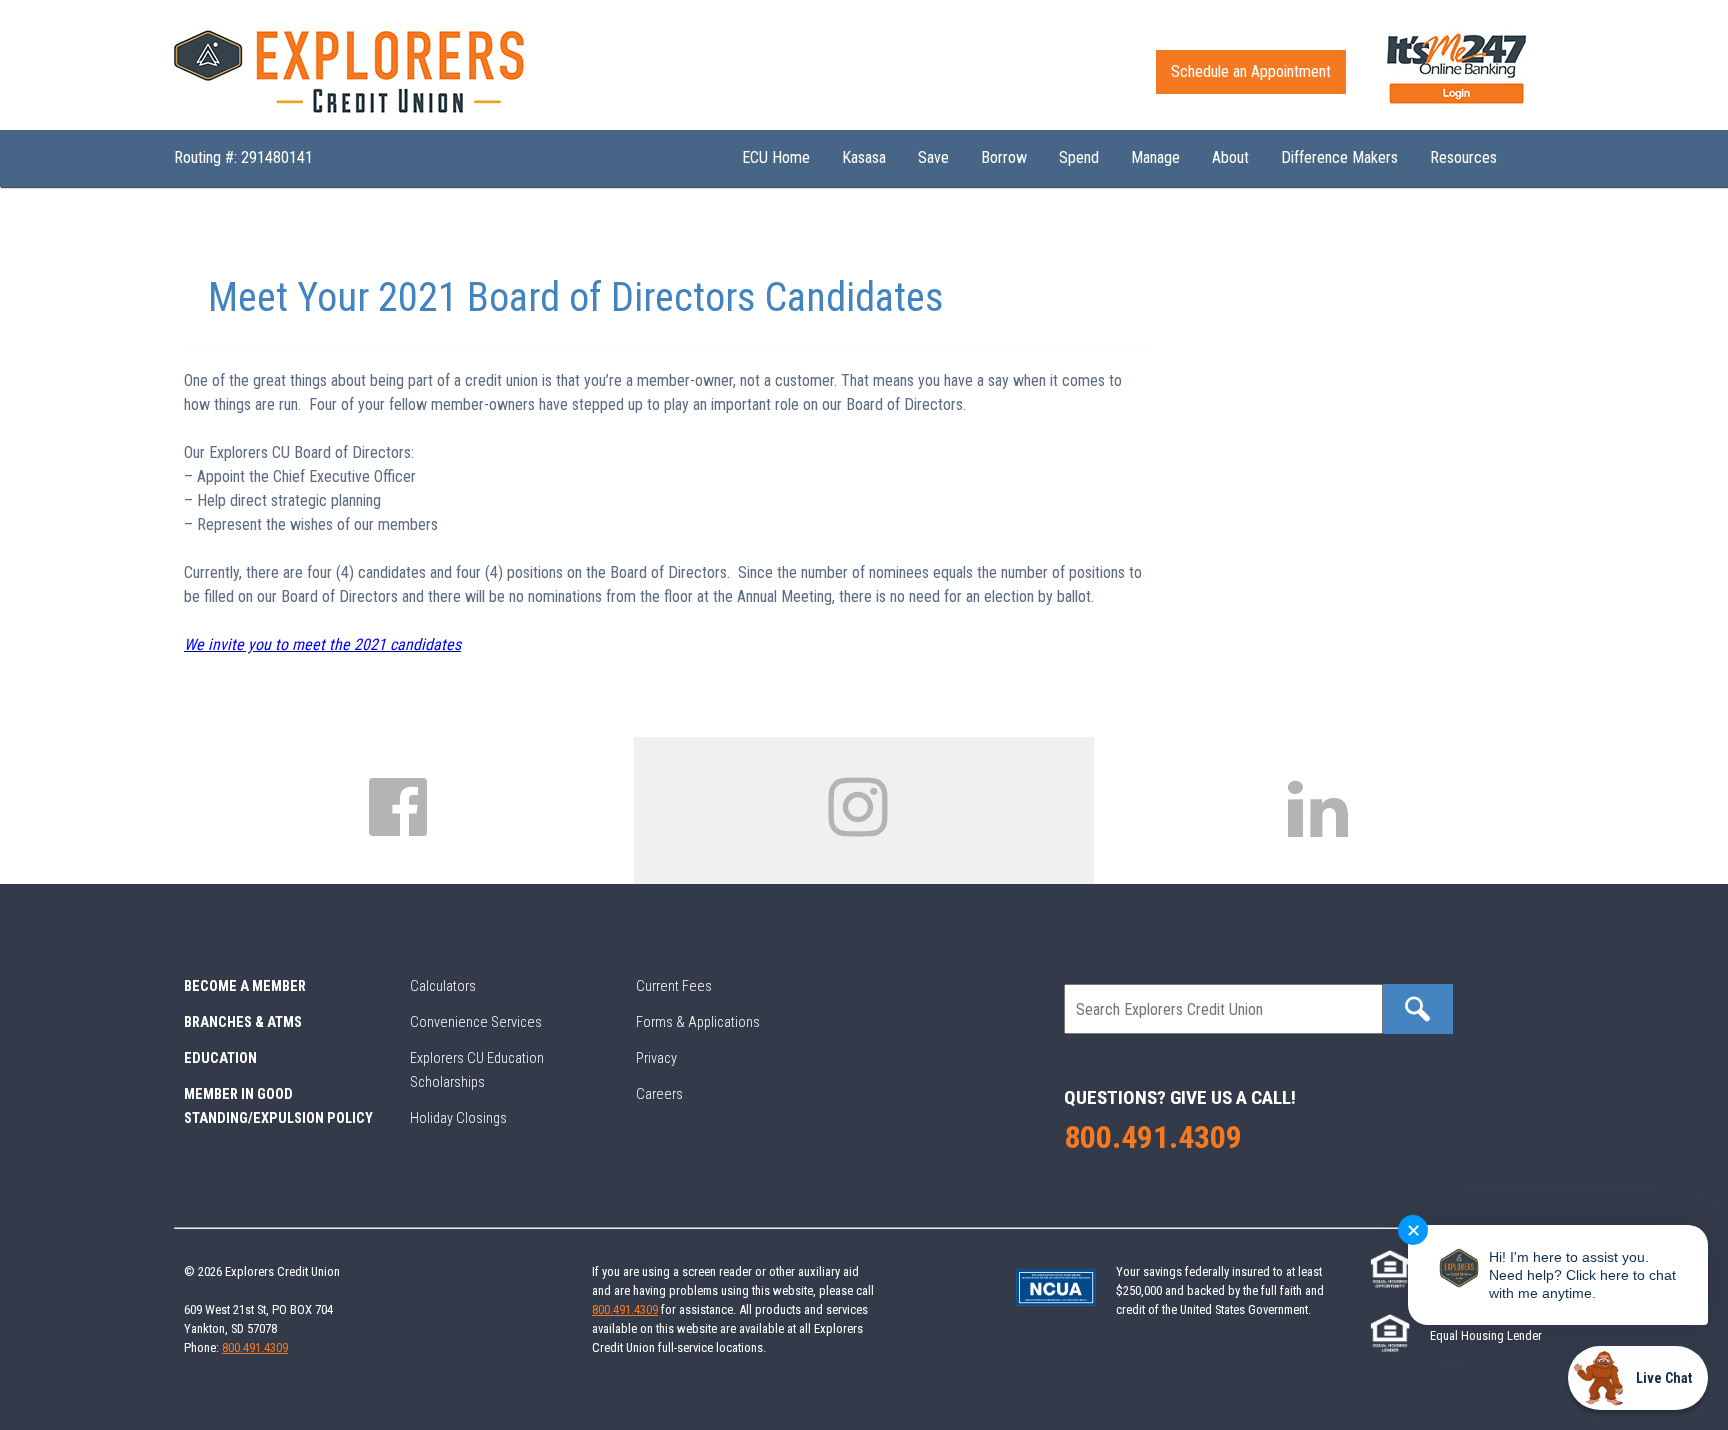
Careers (659, 1094)
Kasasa (864, 157)
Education (220, 1058)
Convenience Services (476, 1022)
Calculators (443, 986)
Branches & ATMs (243, 1022)
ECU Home (776, 157)
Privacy (656, 1058)
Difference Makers (1339, 157)
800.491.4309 (1153, 1137)
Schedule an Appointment (1251, 71)
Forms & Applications (698, 1022)
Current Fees (674, 986)
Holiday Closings (458, 1118)
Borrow (1004, 157)
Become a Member (245, 986)
